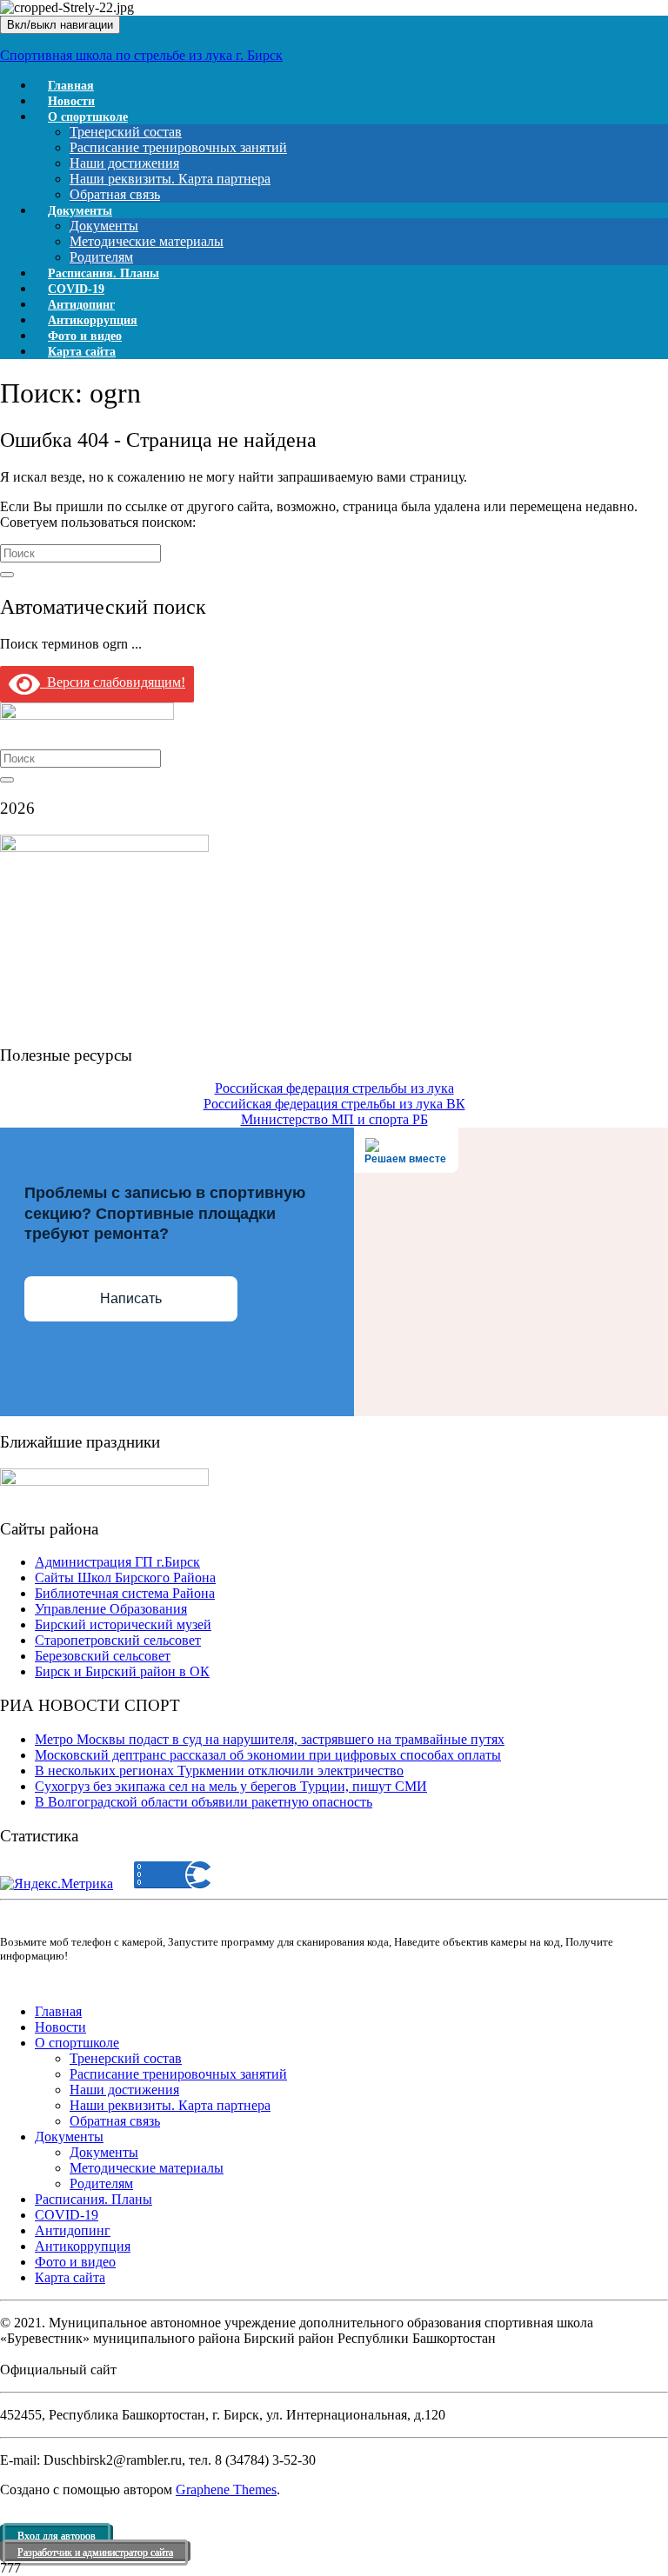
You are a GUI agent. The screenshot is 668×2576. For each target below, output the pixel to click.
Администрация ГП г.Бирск (117, 1562)
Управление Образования (111, 1609)
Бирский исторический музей (123, 1624)
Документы (80, 211)
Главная (58, 2011)
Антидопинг (73, 2230)
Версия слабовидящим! (113, 682)
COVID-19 (67, 2215)
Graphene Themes (226, 2489)
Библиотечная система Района (125, 1593)
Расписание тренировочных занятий (178, 147)
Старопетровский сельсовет (118, 1640)
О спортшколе (88, 117)
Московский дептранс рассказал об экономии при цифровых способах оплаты (268, 1755)
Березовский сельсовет (103, 1656)
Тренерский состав (126, 132)
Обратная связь (115, 2121)
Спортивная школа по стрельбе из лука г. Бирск (141, 55)
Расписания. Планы (94, 2199)
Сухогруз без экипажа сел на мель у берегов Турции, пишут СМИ (231, 1786)
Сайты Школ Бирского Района (125, 1578)
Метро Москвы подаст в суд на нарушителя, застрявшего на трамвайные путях (270, 1739)
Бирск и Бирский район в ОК (122, 1671)
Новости (60, 2027)
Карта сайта (82, 352)
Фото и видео (75, 2262)
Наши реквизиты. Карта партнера (170, 179)
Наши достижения (124, 163)
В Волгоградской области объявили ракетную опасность (204, 1802)
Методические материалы (147, 241)
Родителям (101, 2183)
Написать (131, 1298)
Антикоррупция (83, 2246)
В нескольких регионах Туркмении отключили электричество (219, 1771)
